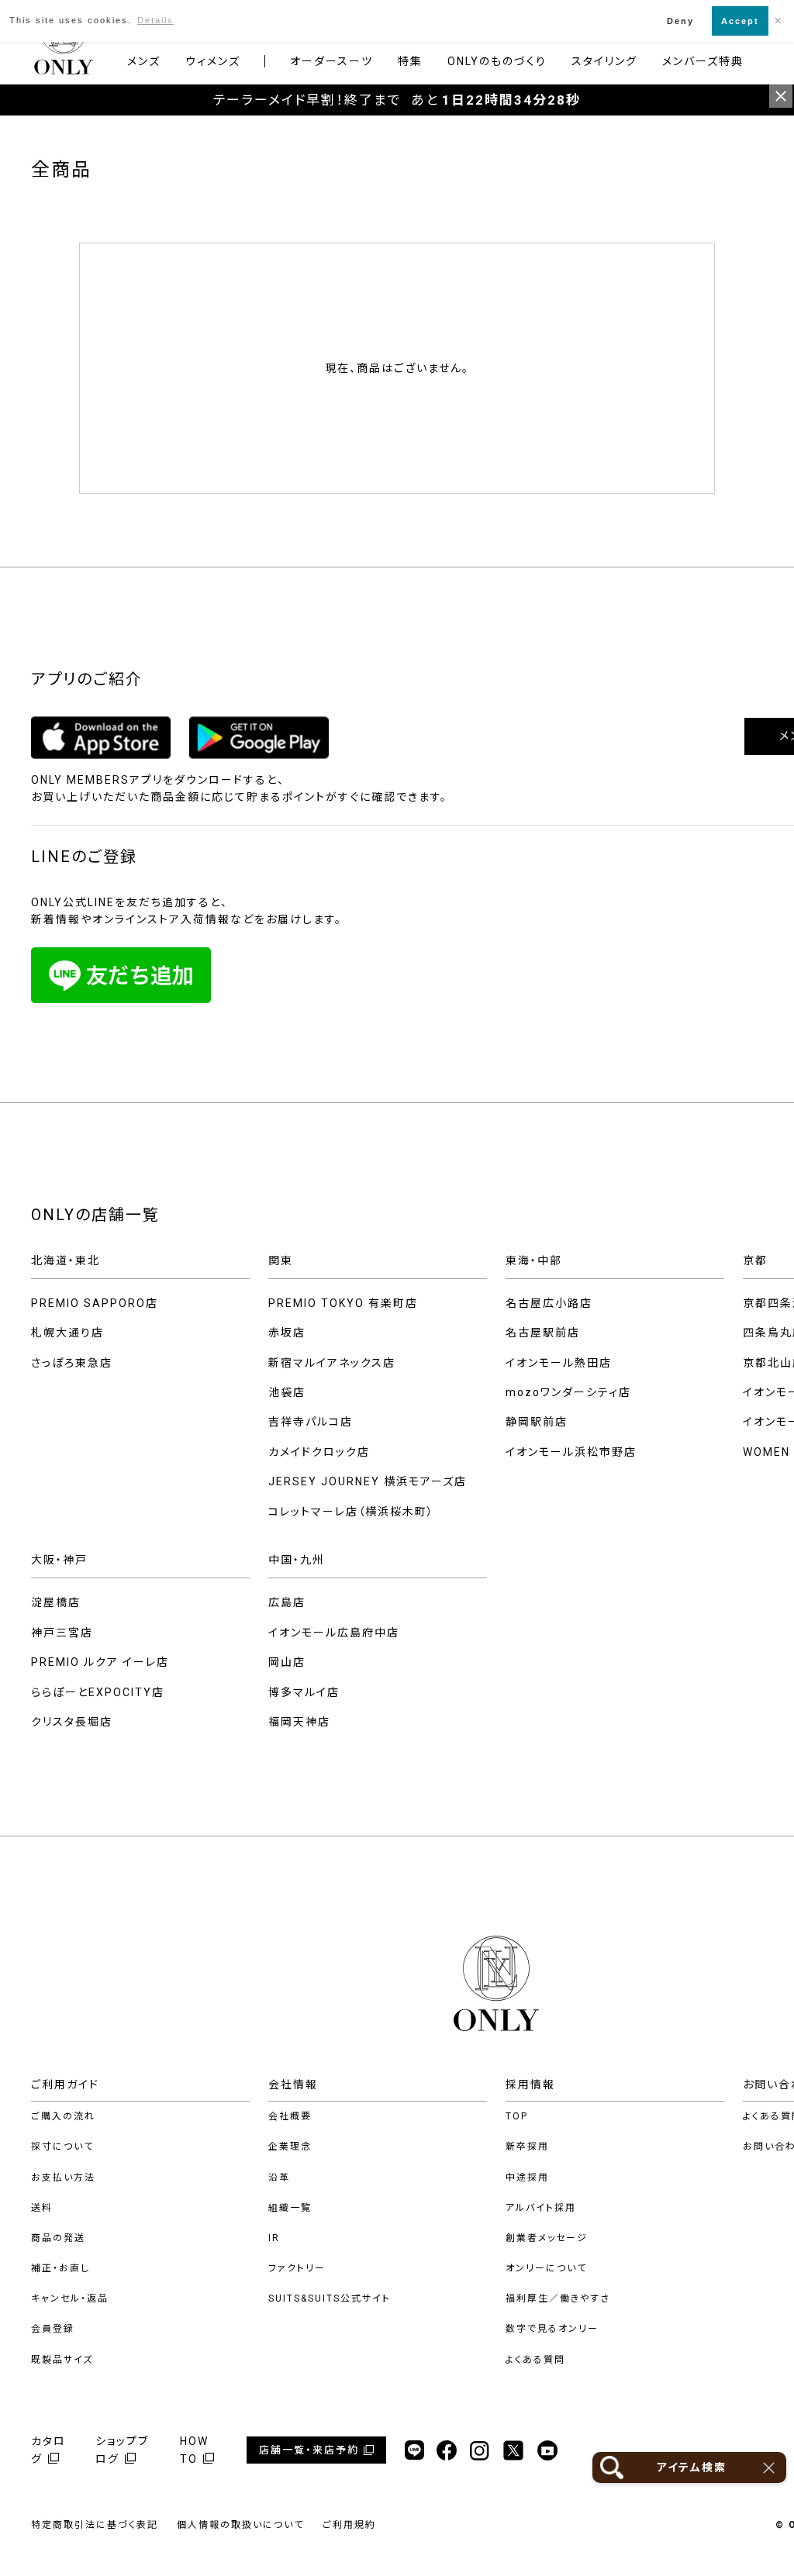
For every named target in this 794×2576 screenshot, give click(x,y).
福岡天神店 (299, 1722)
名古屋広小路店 (549, 1303)
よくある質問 (535, 2360)
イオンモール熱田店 (559, 1363)
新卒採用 (527, 2147)
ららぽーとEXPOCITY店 (98, 1692)
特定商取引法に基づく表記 (95, 2525)
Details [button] (155, 20)
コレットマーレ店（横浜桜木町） (351, 1512)
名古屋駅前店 (543, 1333)
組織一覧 (290, 2208)
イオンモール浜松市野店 (571, 1452)
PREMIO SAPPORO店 (95, 1303)
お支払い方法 (63, 2178)
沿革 (279, 2178)
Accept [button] (740, 21)
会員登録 (53, 2329)
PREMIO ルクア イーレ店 (100, 1662)
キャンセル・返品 (70, 2298)
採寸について (62, 2147)
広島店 (287, 1602)
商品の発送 (58, 2238)
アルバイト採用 (541, 2208)
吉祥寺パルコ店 (311, 1422)
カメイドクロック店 (319, 1452)
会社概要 (290, 2116)
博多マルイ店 (304, 1692)
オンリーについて (546, 2268)
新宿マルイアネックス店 (332, 1363)
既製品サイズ (62, 2360)
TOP (517, 2116)
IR (274, 2238)
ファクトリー (297, 2268)
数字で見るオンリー (552, 2329)
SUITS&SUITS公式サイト (330, 2298)
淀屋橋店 (56, 1602)
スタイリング (604, 61)
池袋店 (287, 1392)
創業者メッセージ (547, 2238)
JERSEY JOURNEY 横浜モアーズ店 (368, 1481)
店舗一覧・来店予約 (309, 2450)
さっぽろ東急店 (72, 1363)
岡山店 (287, 1662)
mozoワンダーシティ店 (568, 1392)
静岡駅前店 (537, 1422)
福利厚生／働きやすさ (558, 2298)
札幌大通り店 (67, 1333)
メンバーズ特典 (703, 61)
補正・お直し (60, 2268)
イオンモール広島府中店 (334, 1633)
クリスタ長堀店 (72, 1722)
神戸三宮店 (62, 1633)
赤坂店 (287, 1333)
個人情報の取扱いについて (240, 2525)
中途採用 (527, 2178)
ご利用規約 (349, 2525)
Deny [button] (680, 21)
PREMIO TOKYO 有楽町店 (343, 1303)
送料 (42, 2208)
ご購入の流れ (63, 2116)
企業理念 (290, 2147)
